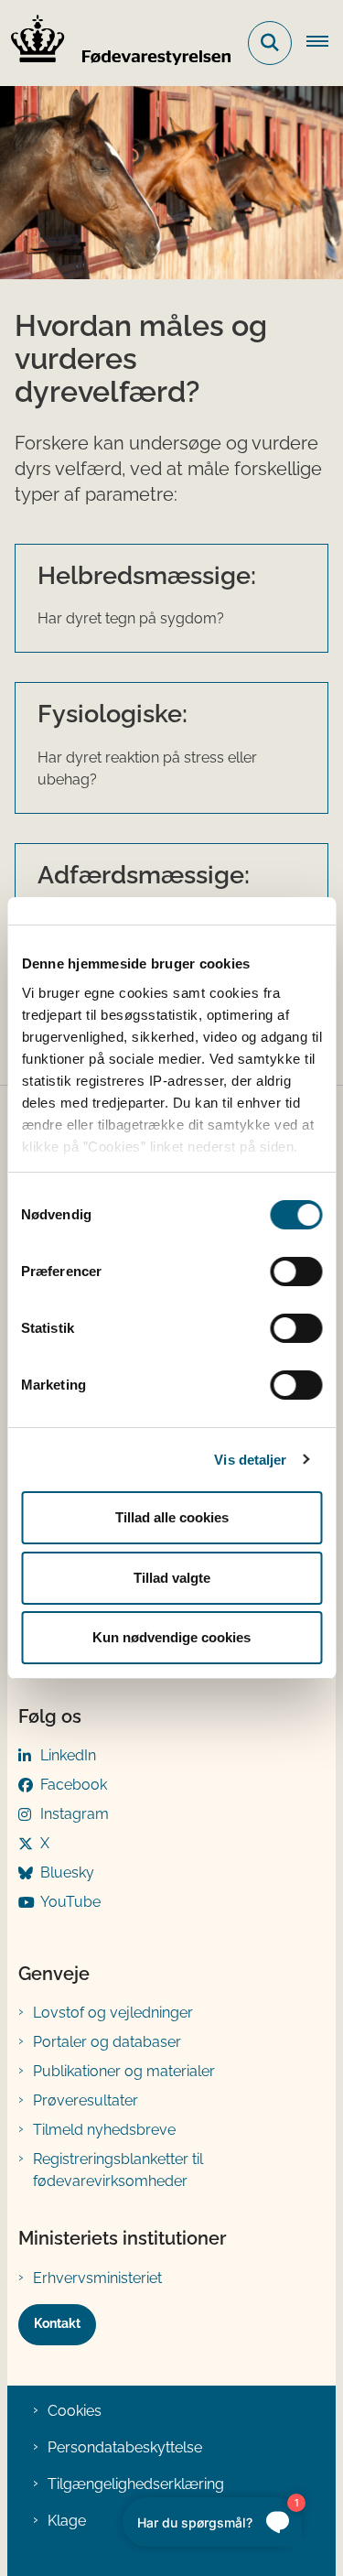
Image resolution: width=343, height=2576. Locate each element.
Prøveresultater (86, 2100)
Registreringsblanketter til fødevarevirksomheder (118, 2170)
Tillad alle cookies (172, 1517)
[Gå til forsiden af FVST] (115, 43)
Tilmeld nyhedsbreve (104, 2130)
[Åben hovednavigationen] (325, 43)
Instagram (75, 1814)
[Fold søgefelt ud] (270, 43)
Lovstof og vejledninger (113, 2013)
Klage (67, 2521)
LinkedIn (68, 1755)
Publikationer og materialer (124, 2071)
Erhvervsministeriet (97, 2278)
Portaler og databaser (107, 2042)
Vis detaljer (250, 1460)
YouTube (70, 1902)
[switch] (296, 1272)
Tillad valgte (172, 1578)
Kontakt (57, 2323)
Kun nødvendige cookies (171, 1637)
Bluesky (67, 1872)
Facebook (74, 1785)
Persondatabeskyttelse (125, 2447)
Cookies (75, 2411)
